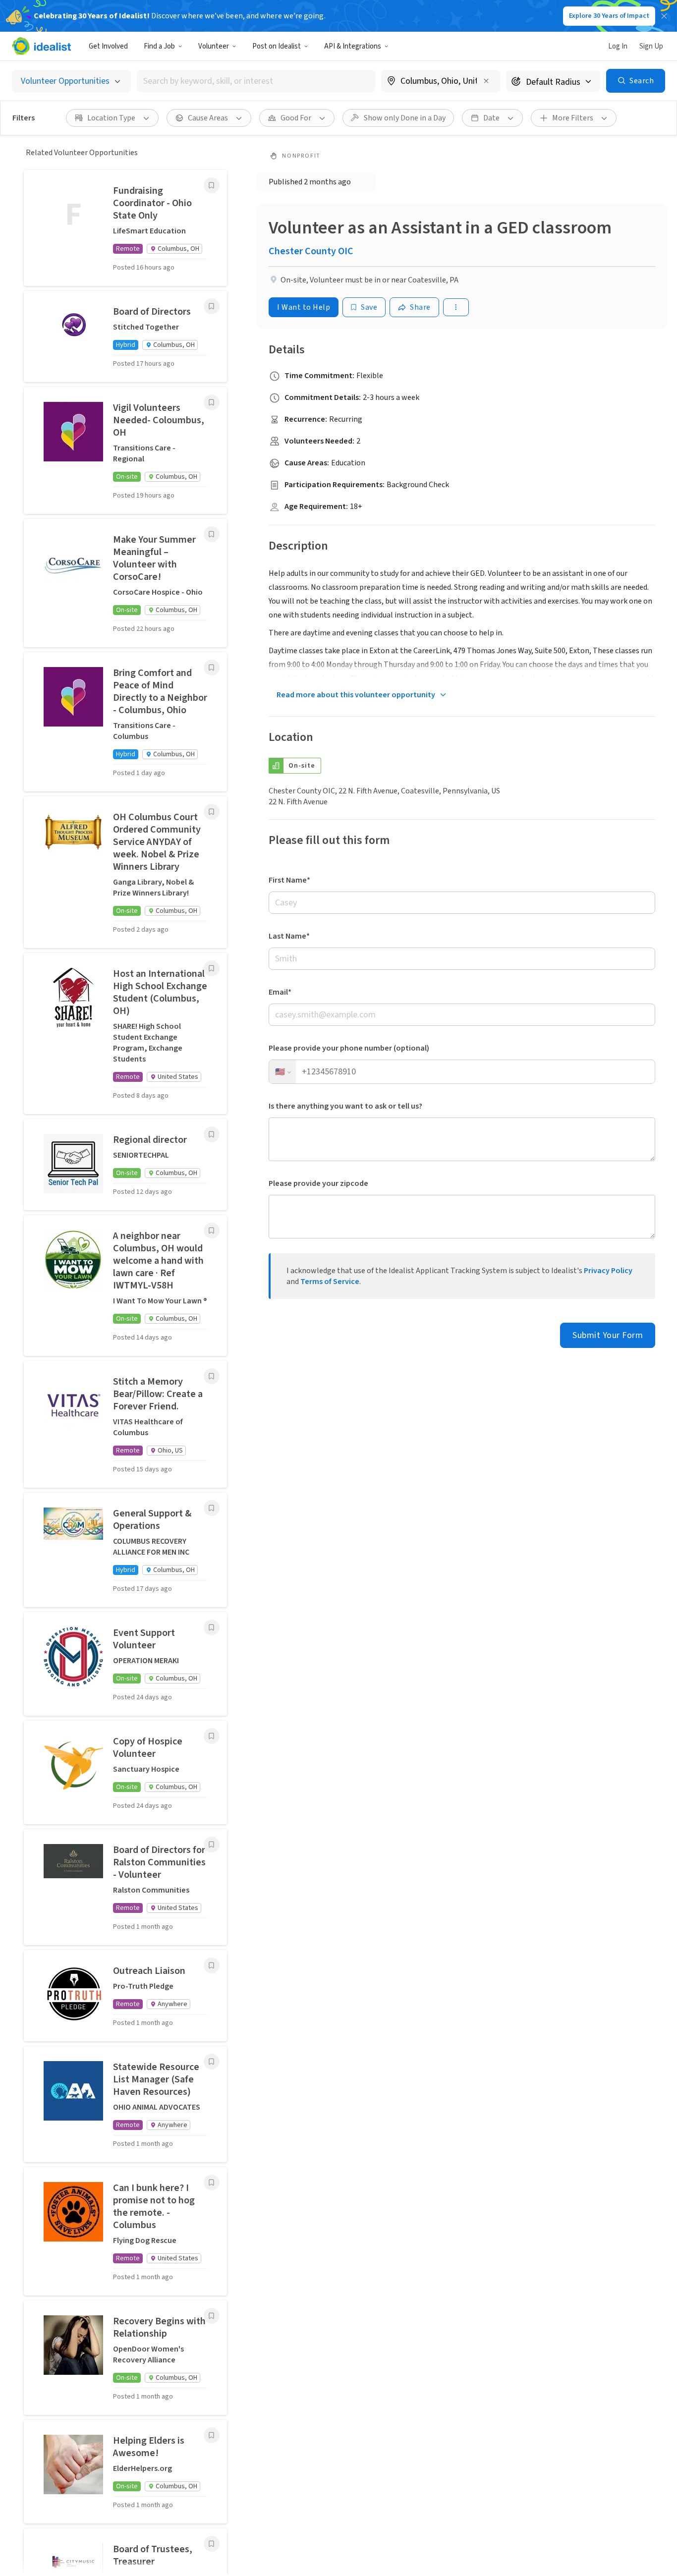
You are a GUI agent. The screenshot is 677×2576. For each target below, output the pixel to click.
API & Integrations (353, 46)
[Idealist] (41, 46)
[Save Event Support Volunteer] (212, 1627)
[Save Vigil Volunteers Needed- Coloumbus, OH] (212, 402)
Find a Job (159, 46)
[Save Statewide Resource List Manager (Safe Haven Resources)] (212, 2062)
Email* (280, 992)
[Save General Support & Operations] (212, 1508)
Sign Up (651, 46)
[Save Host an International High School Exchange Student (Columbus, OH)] (212, 968)
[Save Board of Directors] (212, 306)
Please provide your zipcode (318, 1183)
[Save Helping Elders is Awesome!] (212, 2435)
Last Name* (289, 936)
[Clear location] (486, 81)
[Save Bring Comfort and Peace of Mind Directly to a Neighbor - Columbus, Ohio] (212, 668)
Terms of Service (330, 1282)
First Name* (289, 880)
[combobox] (256, 81)
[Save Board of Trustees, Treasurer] (212, 2544)
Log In (618, 46)
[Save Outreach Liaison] (212, 1965)
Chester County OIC (311, 251)
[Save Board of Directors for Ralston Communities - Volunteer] (212, 1845)
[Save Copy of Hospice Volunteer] (212, 1736)
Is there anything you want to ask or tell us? (345, 1106)
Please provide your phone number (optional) (349, 1048)
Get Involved (108, 46)
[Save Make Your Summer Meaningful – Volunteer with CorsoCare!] (212, 534)
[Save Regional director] (212, 1134)
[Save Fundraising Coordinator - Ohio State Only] (212, 185)
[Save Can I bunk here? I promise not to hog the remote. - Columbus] (212, 2183)
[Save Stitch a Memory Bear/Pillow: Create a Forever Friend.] (212, 1376)
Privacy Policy (608, 1271)
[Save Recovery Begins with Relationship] (212, 2316)
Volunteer (214, 46)
